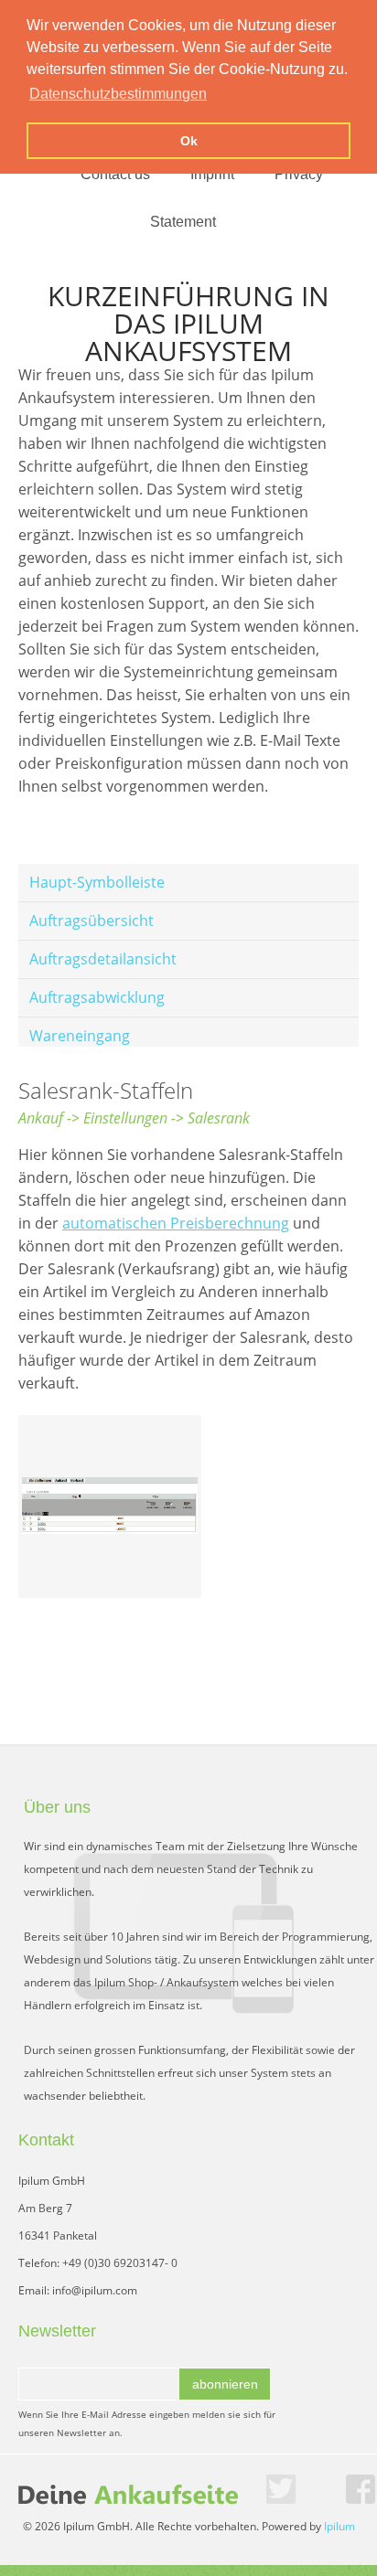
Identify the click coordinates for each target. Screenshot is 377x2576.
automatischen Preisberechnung (176, 1223)
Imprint (212, 174)
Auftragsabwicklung (97, 997)
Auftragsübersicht (92, 921)
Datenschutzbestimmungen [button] (118, 94)
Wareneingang (80, 1036)
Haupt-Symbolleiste (97, 882)
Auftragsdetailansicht (103, 959)
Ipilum (339, 2526)
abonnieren (225, 2384)
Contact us (115, 174)
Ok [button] (189, 141)
